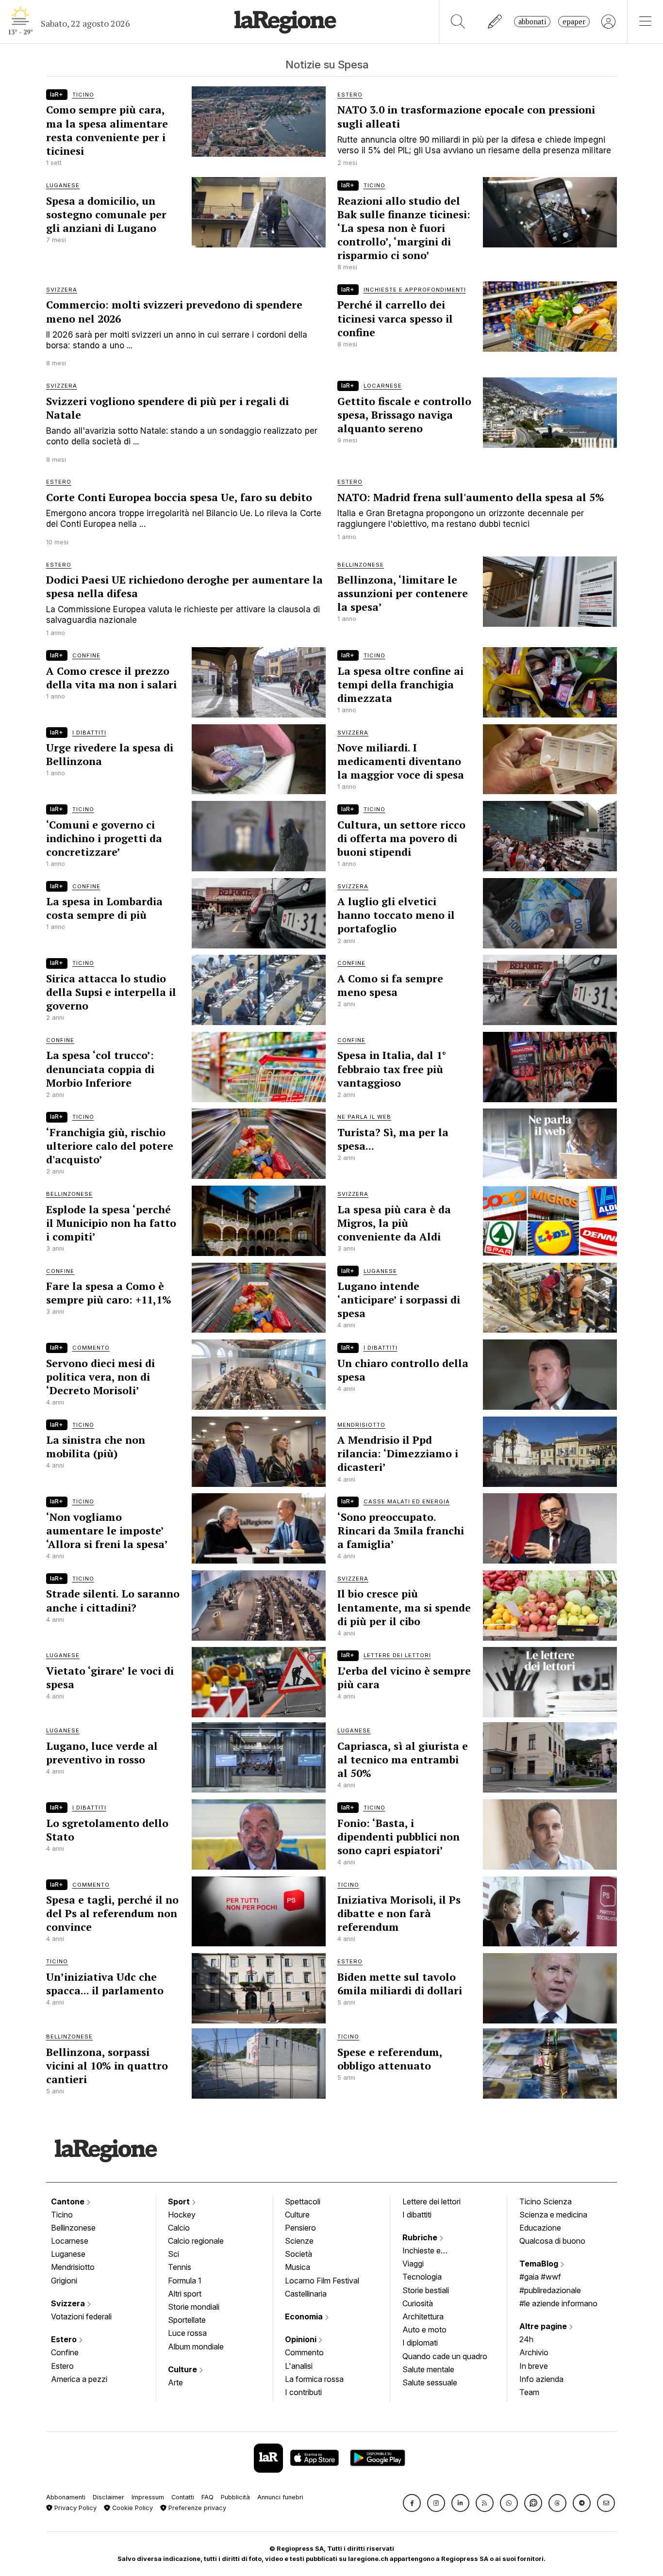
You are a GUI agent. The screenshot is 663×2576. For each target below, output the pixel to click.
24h (526, 2339)
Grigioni (64, 2281)
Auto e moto (424, 2330)
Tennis (180, 2267)
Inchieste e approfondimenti (431, 2251)
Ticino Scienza (546, 2201)
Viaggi (413, 2264)
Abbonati (532, 22)
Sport (180, 2201)
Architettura (423, 2316)
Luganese (68, 2254)
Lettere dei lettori (431, 2201)
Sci (174, 2254)
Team (529, 2392)
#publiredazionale (550, 2290)
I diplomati (420, 2343)
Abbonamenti (66, 2497)
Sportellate (187, 2320)
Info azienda (541, 2379)
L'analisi (299, 2366)
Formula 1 (185, 2281)
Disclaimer (108, 2497)
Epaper (574, 22)
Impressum (148, 2497)
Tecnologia (422, 2277)
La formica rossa (314, 2379)
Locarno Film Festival (322, 2281)
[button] (412, 2503)
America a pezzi (79, 2379)
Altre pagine (544, 2326)
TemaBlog (540, 2264)
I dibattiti (417, 2215)
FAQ (207, 2497)
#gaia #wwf (540, 2277)
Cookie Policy (132, 2508)
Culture (183, 2369)
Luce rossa (187, 2333)
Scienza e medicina (553, 2215)
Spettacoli (303, 2201)
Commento (304, 2352)
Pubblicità (235, 2497)
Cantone (69, 2201)
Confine (65, 2352)
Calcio (179, 2228)
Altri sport (185, 2294)
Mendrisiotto (73, 2267)
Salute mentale (428, 2369)
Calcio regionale (196, 2241)
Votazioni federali (81, 2316)
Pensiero (300, 2228)
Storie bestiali (426, 2290)
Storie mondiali (194, 2307)
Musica (298, 2267)
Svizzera (69, 2303)
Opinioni (302, 2339)
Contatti (183, 2497)
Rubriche (421, 2237)
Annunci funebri (280, 2497)
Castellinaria (306, 2294)
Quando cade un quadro (445, 2356)
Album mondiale (196, 2347)
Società (298, 2254)
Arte (175, 2382)
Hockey (182, 2215)
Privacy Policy (75, 2508)
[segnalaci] (495, 22)
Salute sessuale (430, 2382)
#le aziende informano (558, 2303)
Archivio (534, 2352)
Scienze (299, 2241)
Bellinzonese (73, 2228)
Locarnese (70, 2241)
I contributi (303, 2392)
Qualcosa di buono (552, 2241)
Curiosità (418, 2303)
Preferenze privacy (196, 2508)
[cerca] (458, 22)
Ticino (62, 2215)
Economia (305, 2316)
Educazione (540, 2228)
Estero (65, 2339)
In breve (534, 2366)
